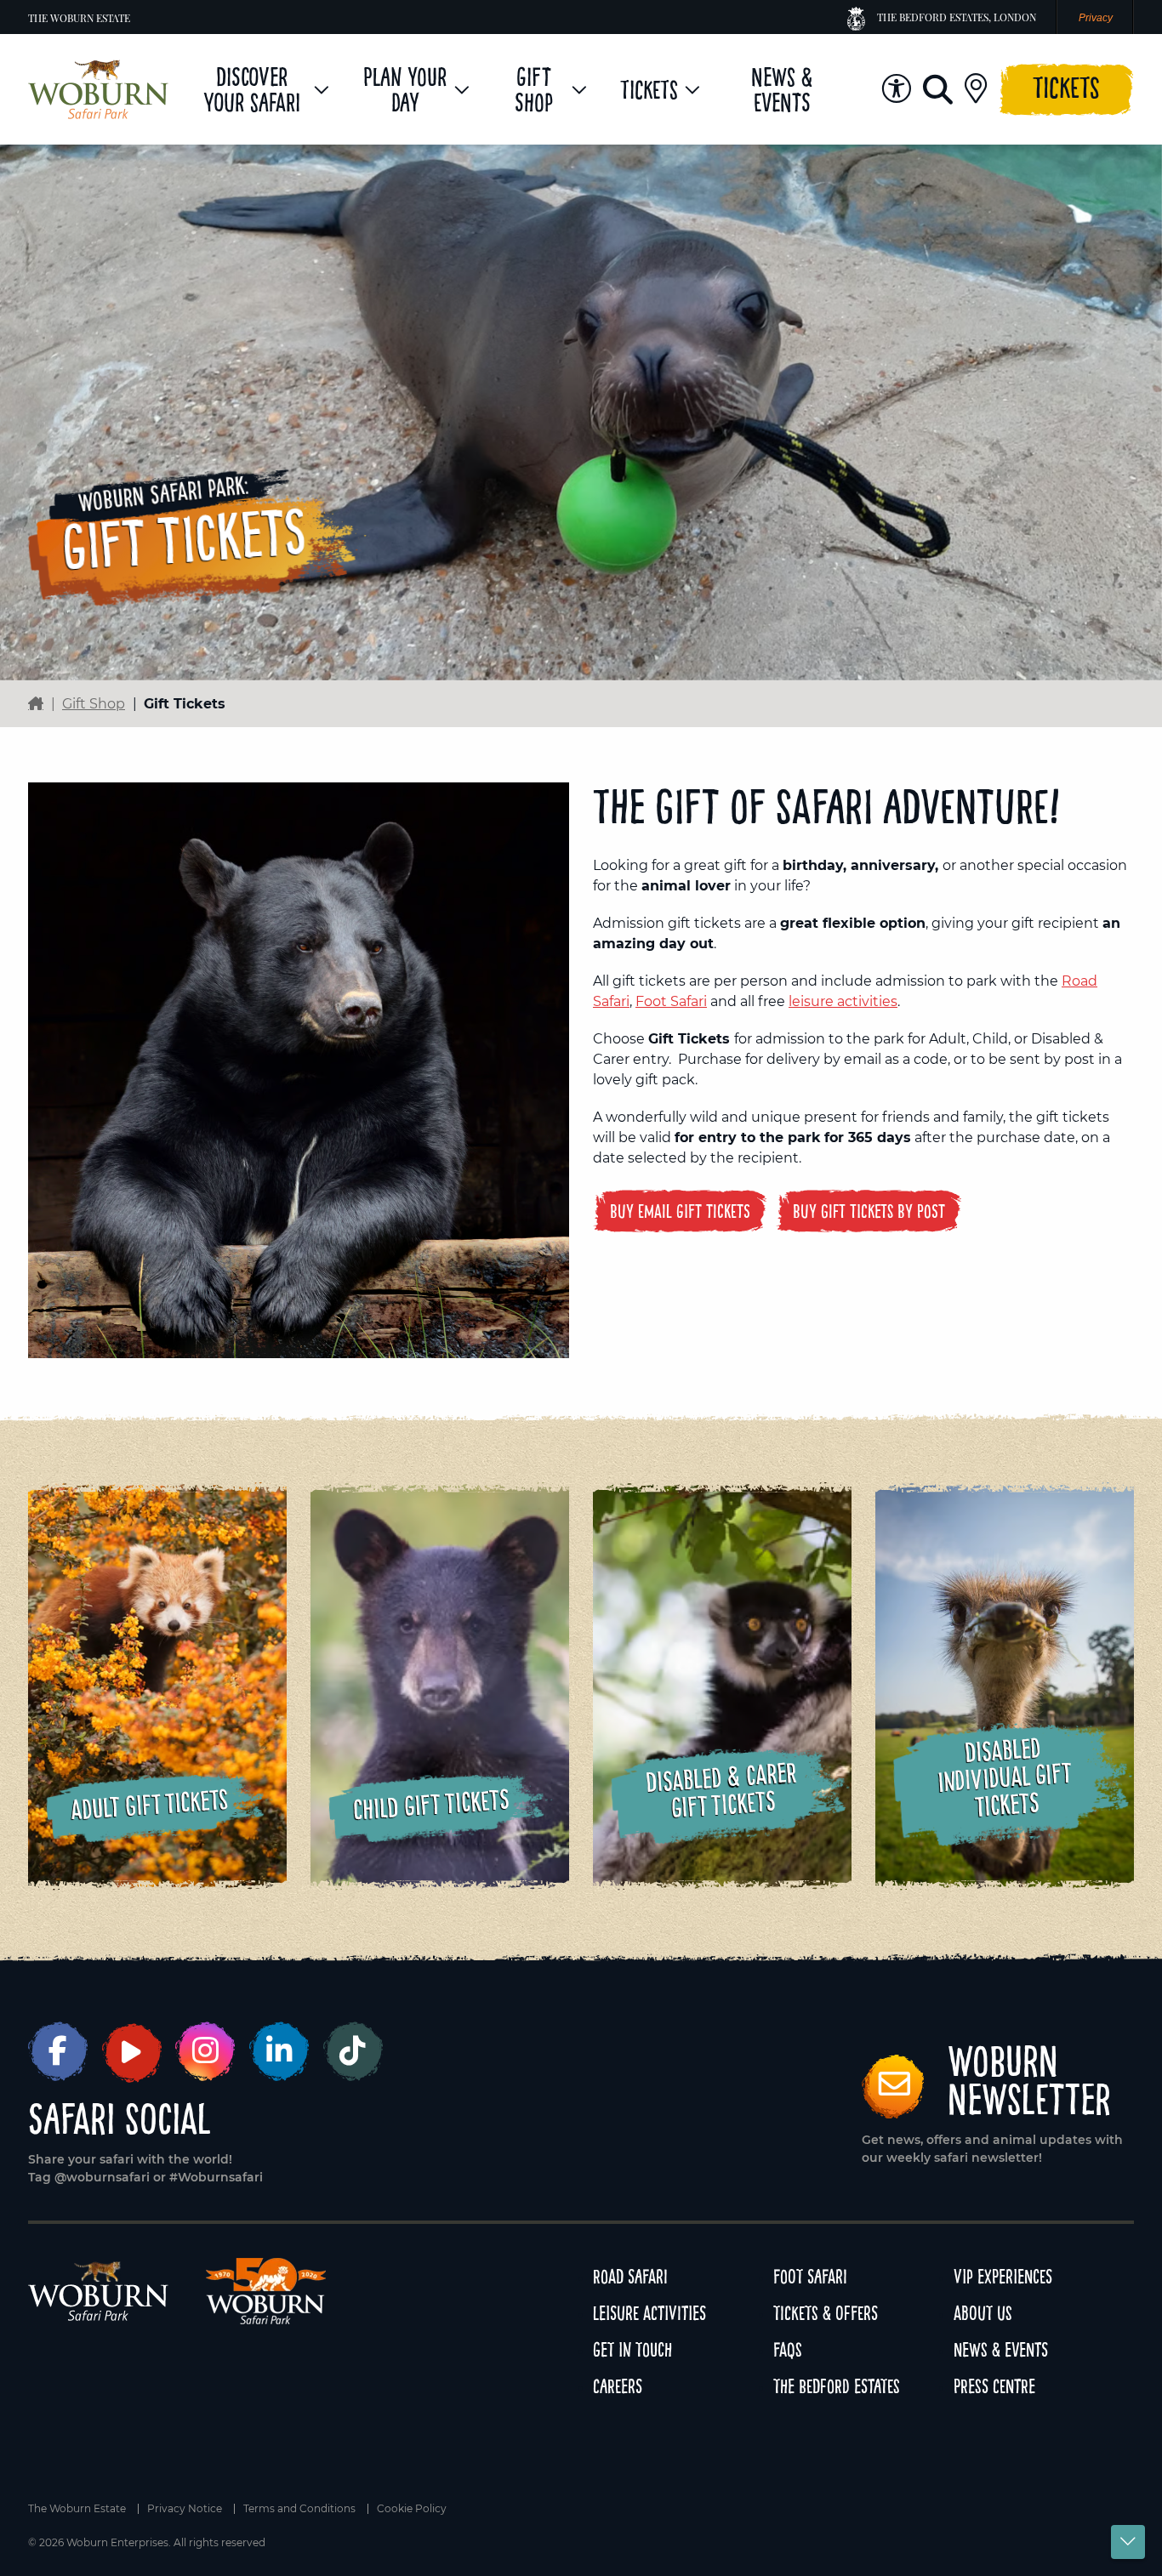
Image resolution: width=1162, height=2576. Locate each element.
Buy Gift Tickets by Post (869, 1211)
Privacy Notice (185, 2509)
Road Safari (630, 2276)
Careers (618, 2386)
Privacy (1096, 18)
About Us (983, 2313)
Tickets (1066, 87)
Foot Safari (671, 1001)
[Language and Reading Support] (896, 89)
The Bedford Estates (837, 2386)
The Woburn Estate (79, 18)
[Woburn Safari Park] (98, 89)
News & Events (1001, 2349)
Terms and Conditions (299, 2509)
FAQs (788, 2349)
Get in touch (632, 2349)
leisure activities (843, 1001)
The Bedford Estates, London (957, 17)
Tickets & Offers (826, 2313)
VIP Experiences (1003, 2276)
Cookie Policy (412, 2509)
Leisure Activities (649, 2313)
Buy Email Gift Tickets (680, 1211)
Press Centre (994, 2386)
